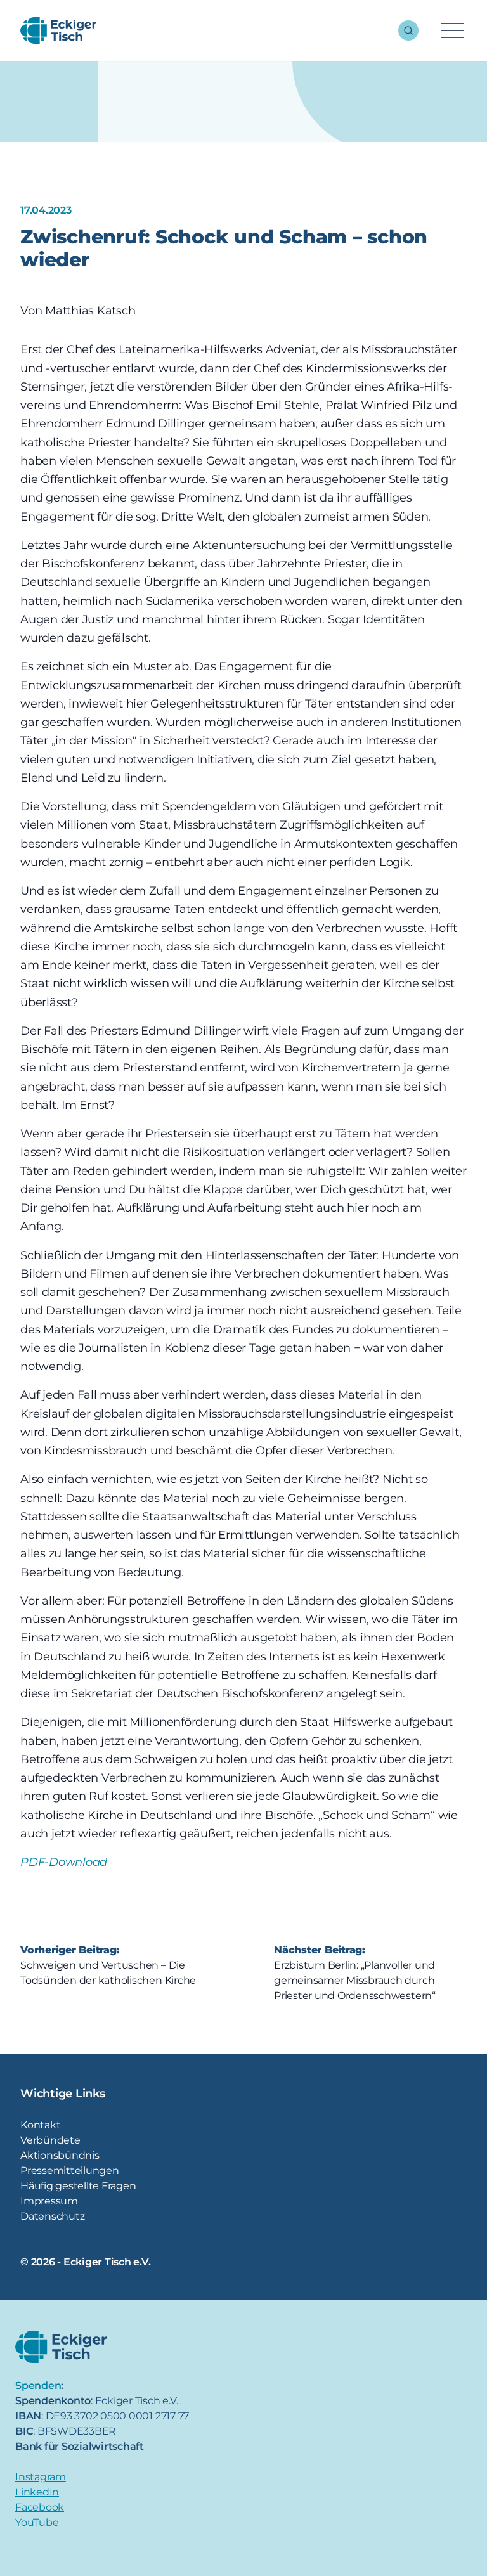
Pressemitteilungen (70, 2171)
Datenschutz (52, 2216)
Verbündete (50, 2140)
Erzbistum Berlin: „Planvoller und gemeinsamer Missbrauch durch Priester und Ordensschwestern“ (355, 1980)
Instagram (41, 2477)
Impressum (49, 2201)
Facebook (40, 2507)
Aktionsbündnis (60, 2155)
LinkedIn (37, 2492)
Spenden (38, 2385)
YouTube (37, 2522)
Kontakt (40, 2125)
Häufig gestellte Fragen (78, 2186)
